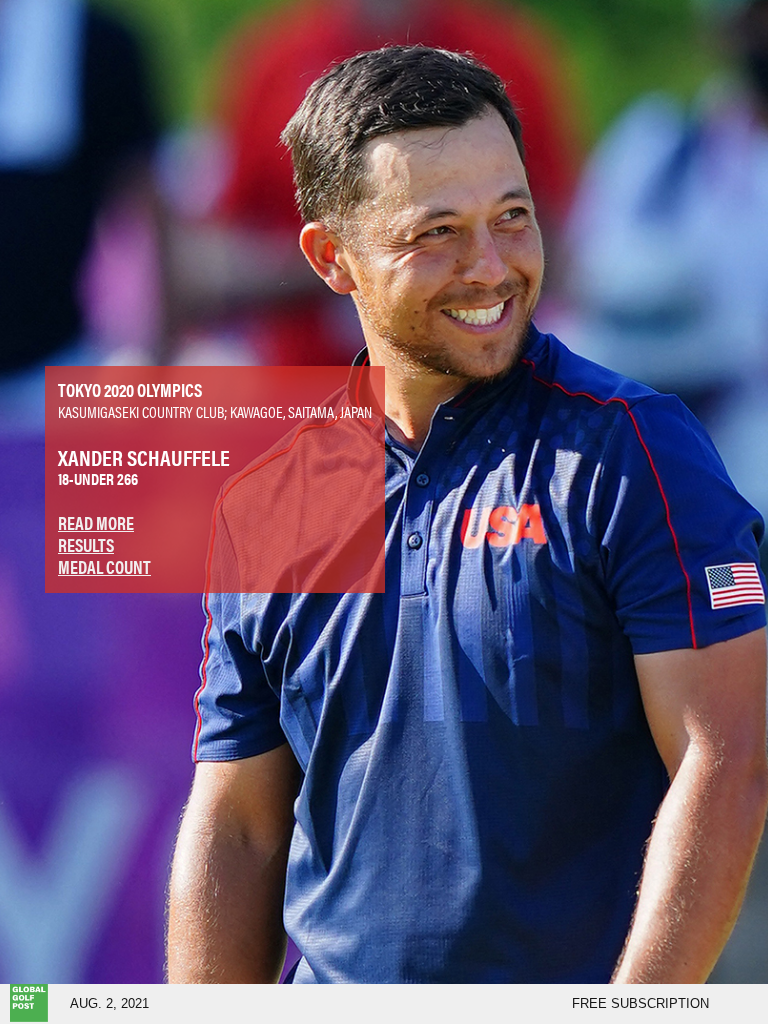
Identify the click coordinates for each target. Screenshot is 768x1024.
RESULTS (86, 544)
